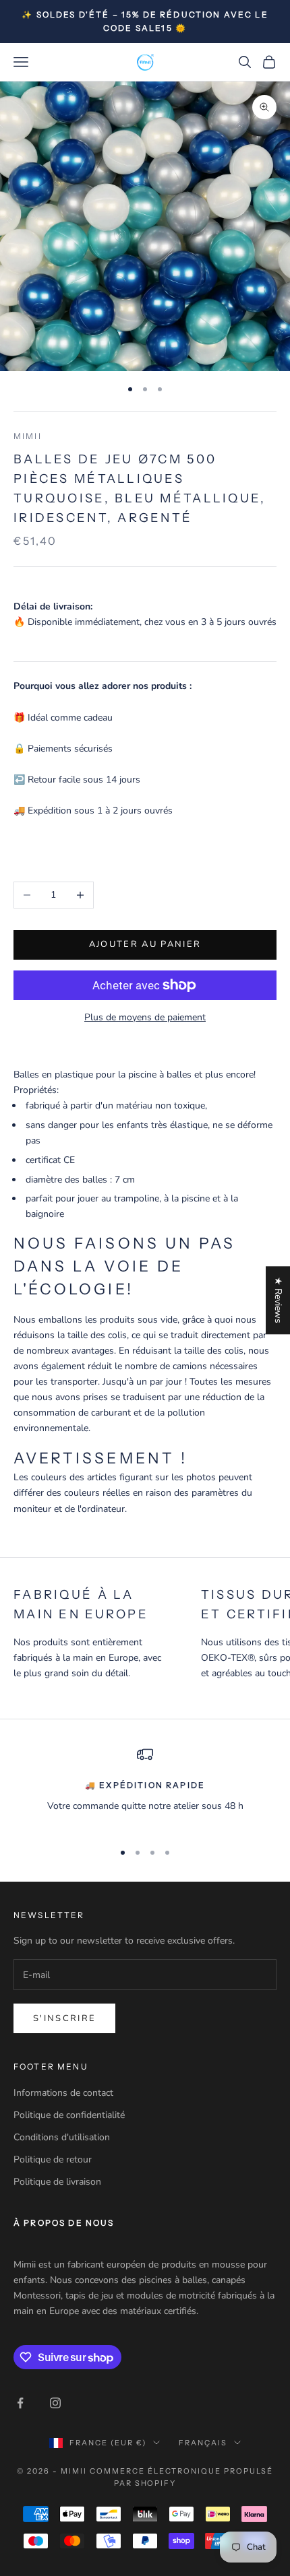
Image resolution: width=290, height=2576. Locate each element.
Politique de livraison (57, 2182)
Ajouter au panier (145, 944)
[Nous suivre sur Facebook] (20, 2403)
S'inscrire (64, 2018)
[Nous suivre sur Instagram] (55, 2403)
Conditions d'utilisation (62, 2137)
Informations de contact (63, 2093)
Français (203, 2443)
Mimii (28, 436)
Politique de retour (53, 2159)
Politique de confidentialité (69, 2115)
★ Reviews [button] (278, 1300)
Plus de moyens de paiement (145, 1017)
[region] (145, 1788)
